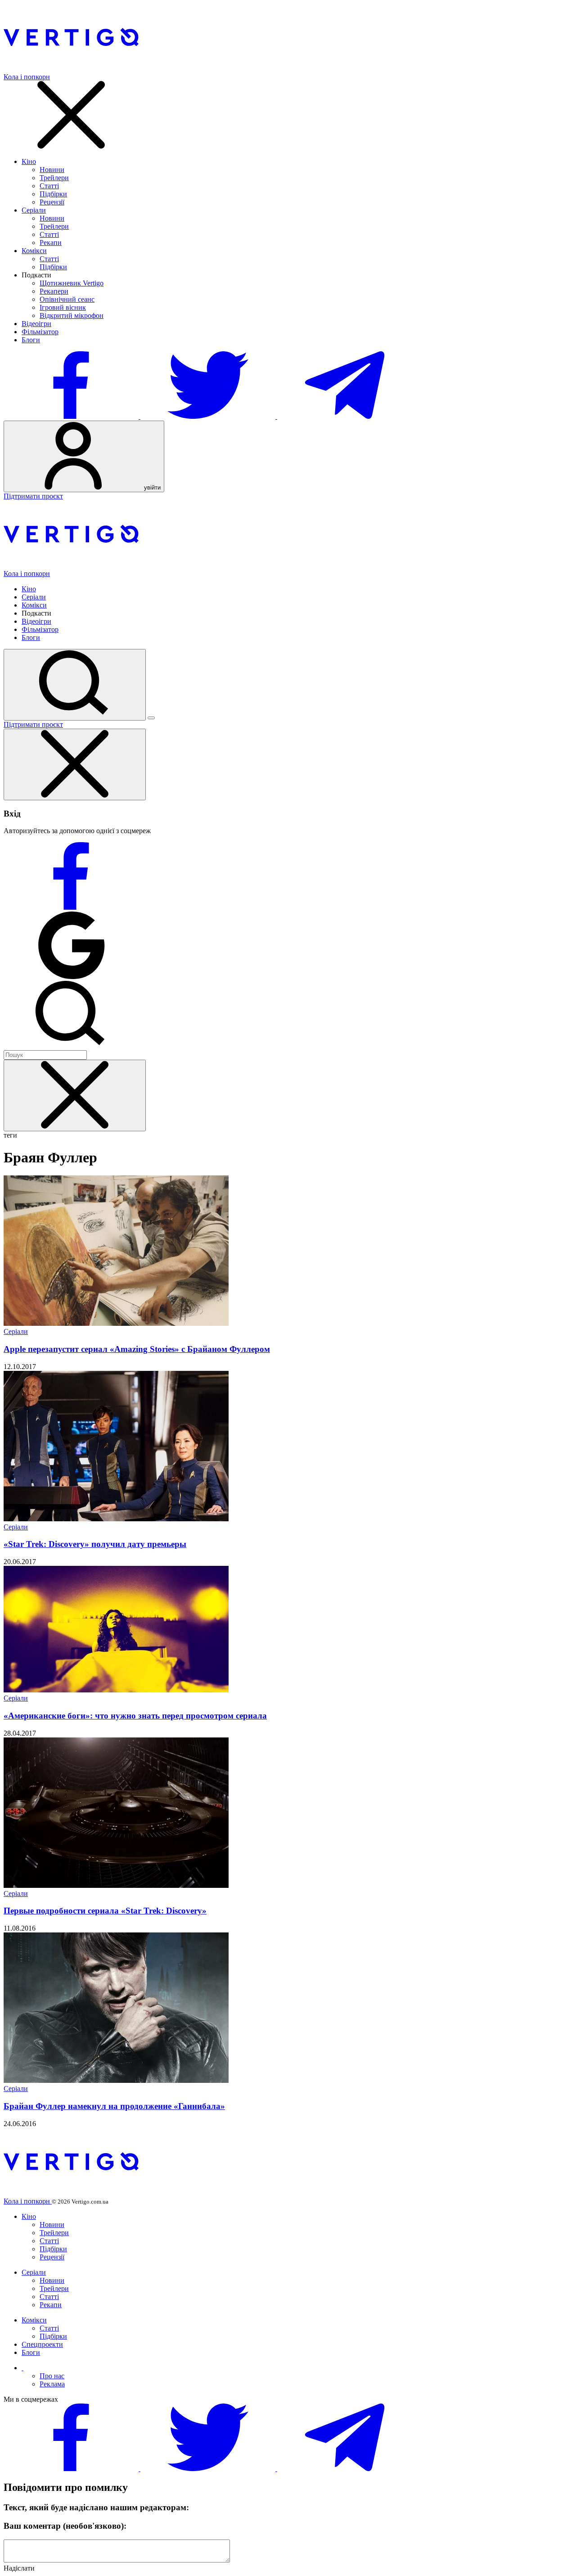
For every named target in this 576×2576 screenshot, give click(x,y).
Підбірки (53, 194)
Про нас (52, 2376)
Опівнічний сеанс (67, 299)
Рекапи (51, 243)
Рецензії (52, 202)
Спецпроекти (42, 2344)
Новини (52, 170)
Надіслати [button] (19, 2568)
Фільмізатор (40, 332)
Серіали (34, 210)
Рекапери (54, 291)
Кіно (29, 161)
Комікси (34, 251)
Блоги (31, 340)
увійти (151, 488)
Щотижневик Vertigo (72, 283)
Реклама (52, 2384)
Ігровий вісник (63, 307)
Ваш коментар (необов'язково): (65, 2526)
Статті (49, 186)
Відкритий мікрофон (72, 315)
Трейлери (54, 178)
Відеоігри (36, 324)
